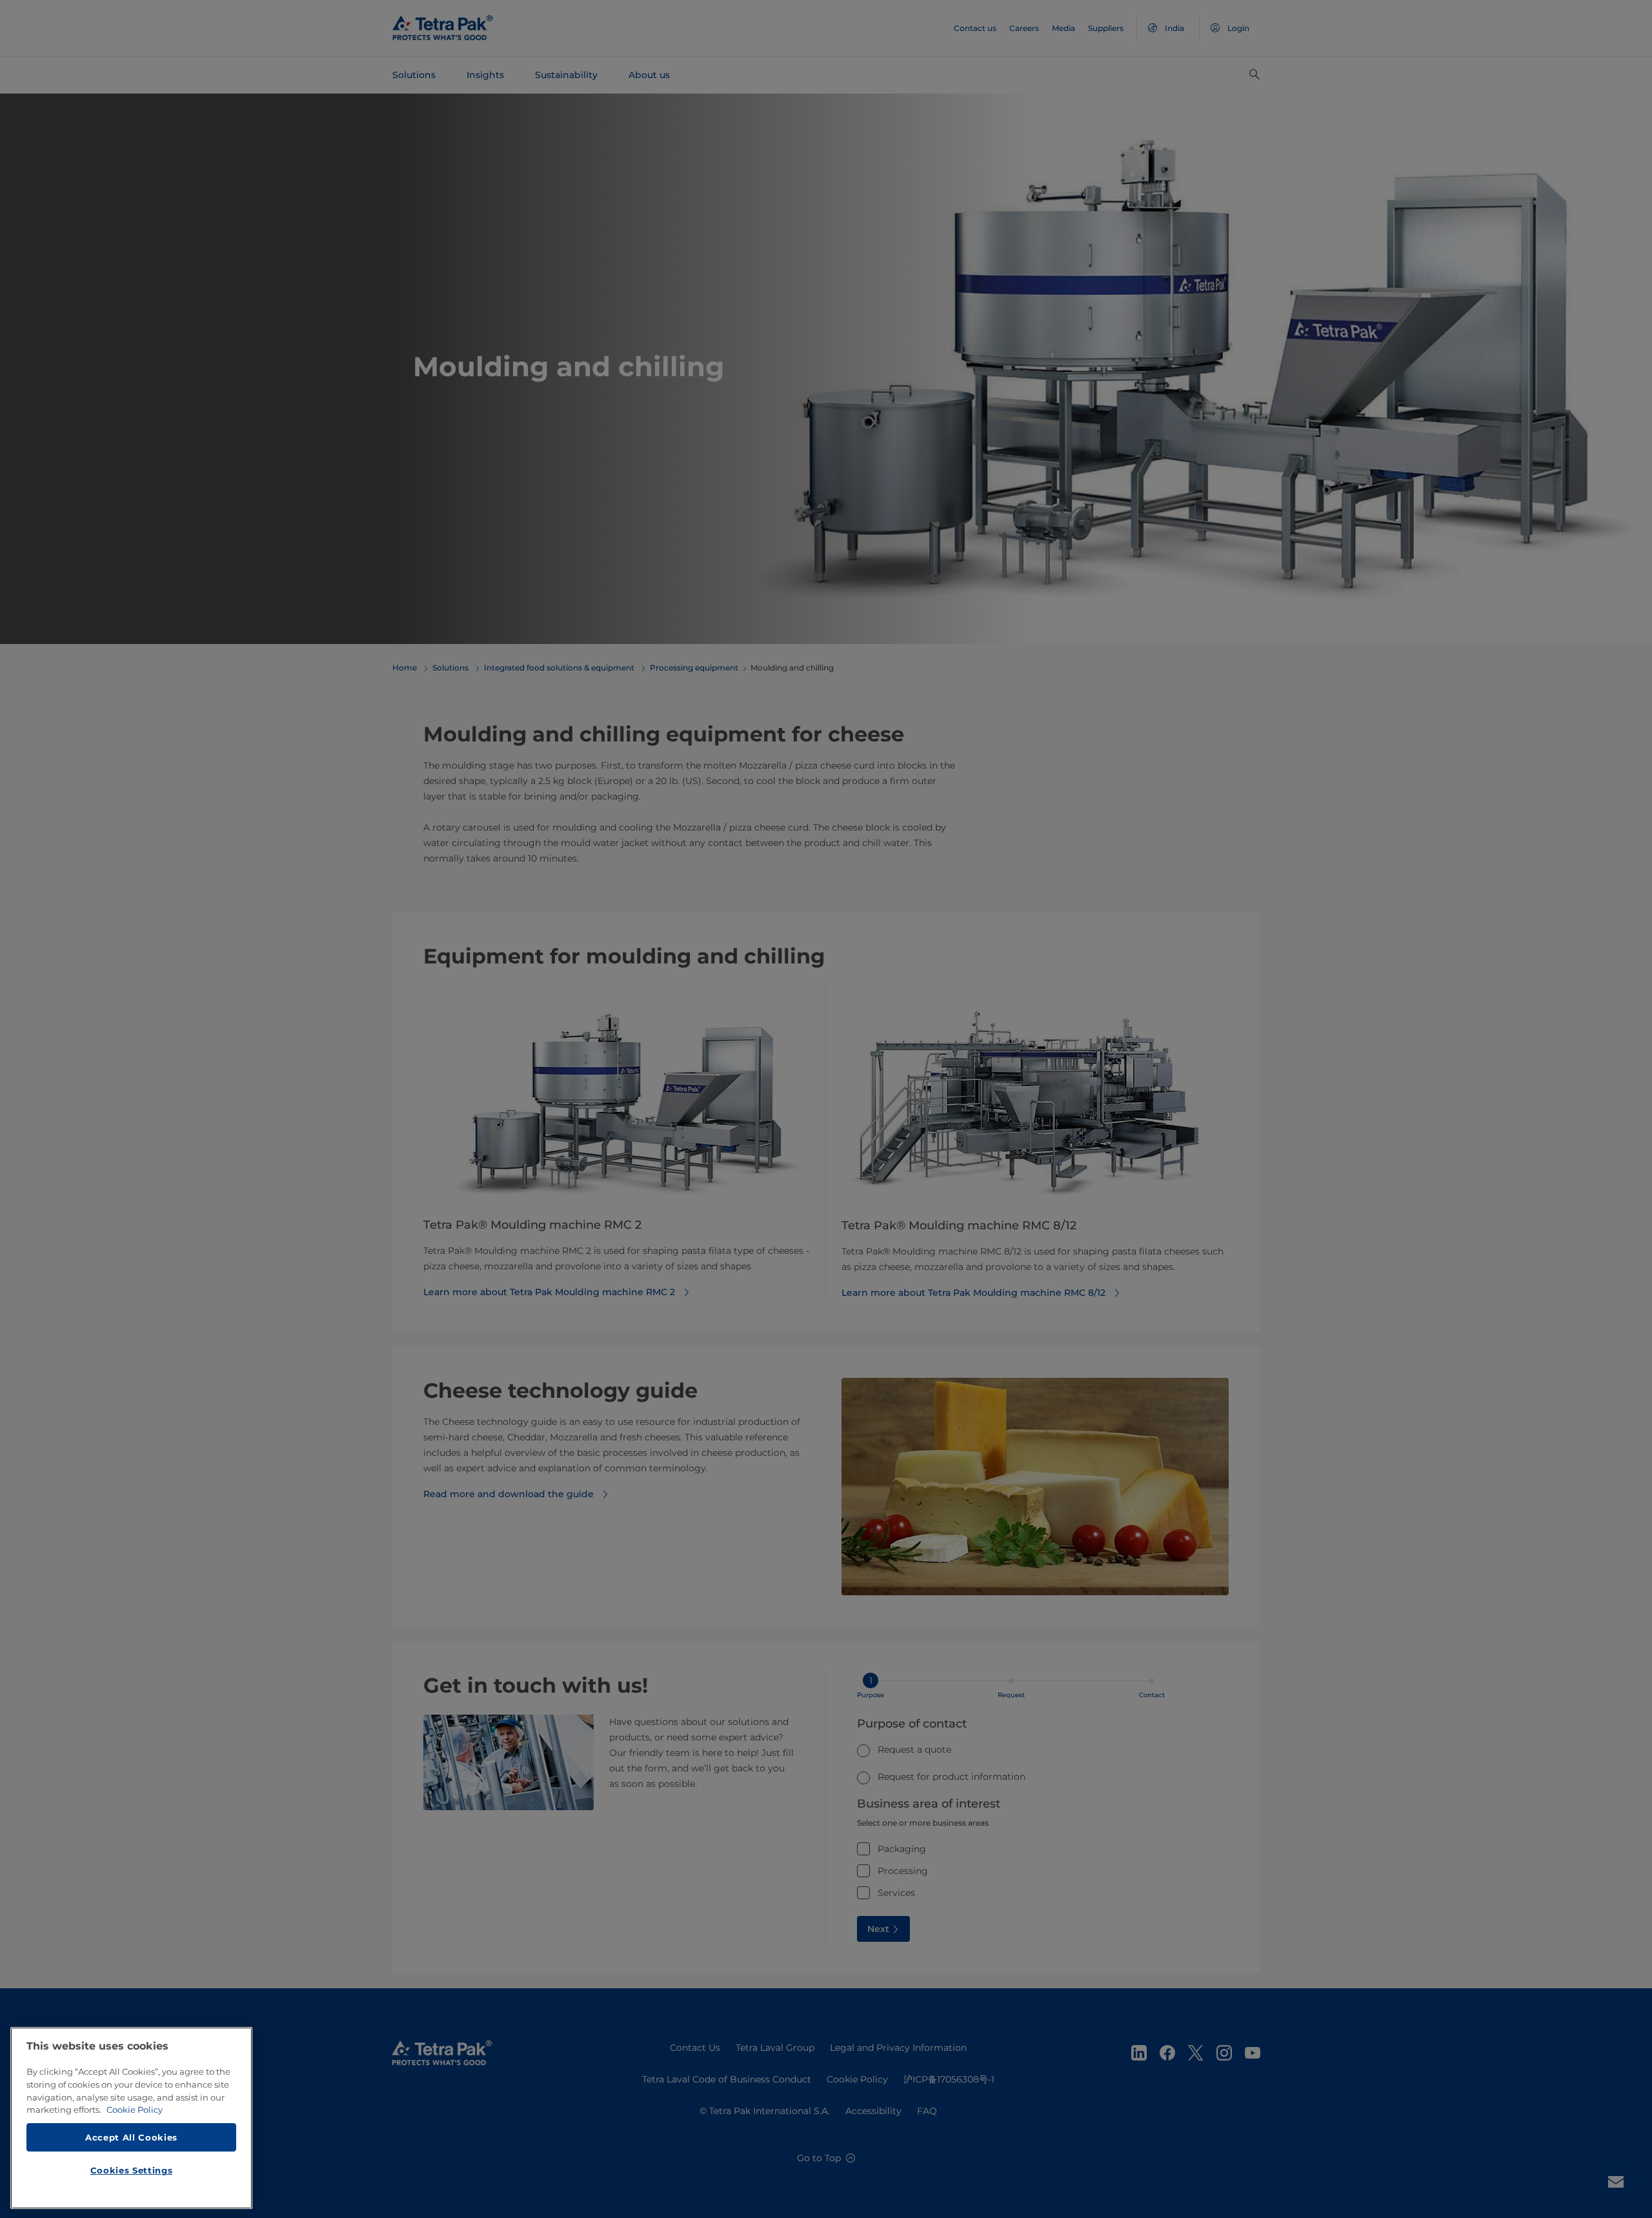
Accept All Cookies (131, 2137)
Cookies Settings (132, 2170)
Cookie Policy (135, 2110)
